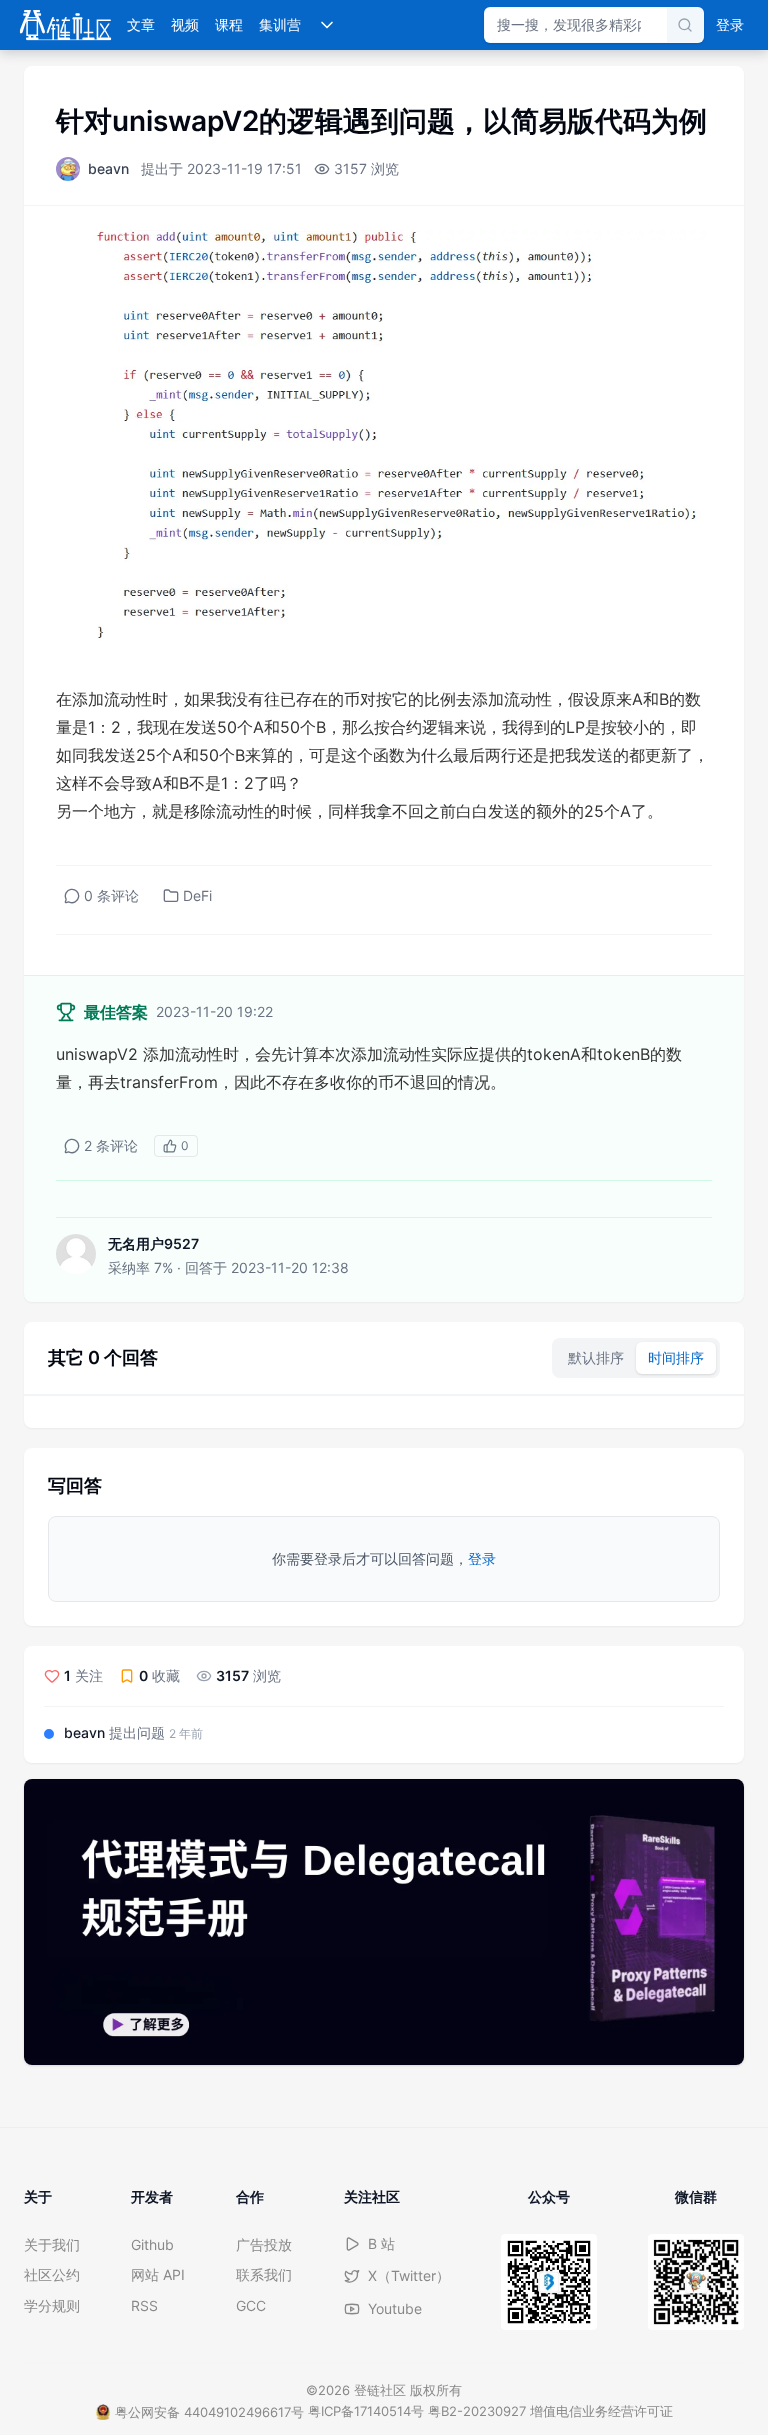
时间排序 (676, 1357)
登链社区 (382, 2390)
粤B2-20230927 (477, 2411)
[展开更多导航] (327, 25)
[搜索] (685, 25)
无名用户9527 (153, 1243)
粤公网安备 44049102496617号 (209, 2412)
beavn (108, 168)
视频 (185, 24)
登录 (730, 24)
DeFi (197, 895)
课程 (229, 24)
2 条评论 (111, 1145)
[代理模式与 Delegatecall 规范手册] (384, 1922)
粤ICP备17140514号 (366, 2411)
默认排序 (596, 1357)
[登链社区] (65, 25)
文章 (141, 24)
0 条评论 (111, 895)
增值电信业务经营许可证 (601, 2411)
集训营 (280, 24)
